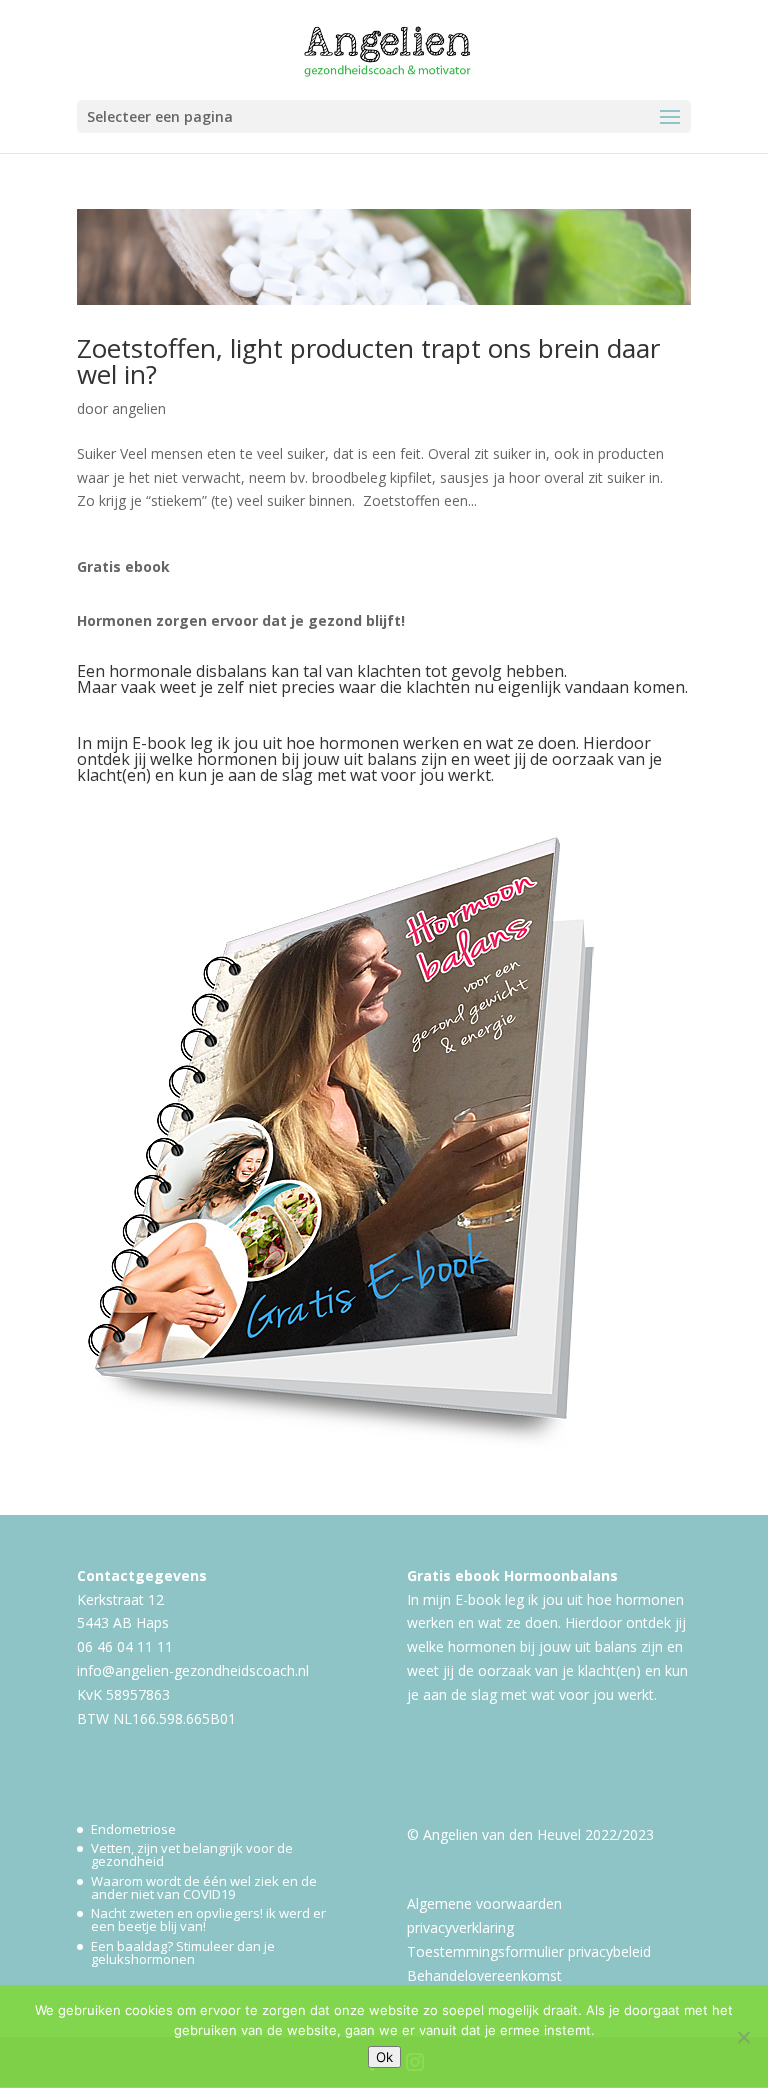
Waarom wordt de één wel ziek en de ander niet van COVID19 (204, 1887)
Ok (384, 2057)
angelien (139, 408)
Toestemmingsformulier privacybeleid (529, 1951)
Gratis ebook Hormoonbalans (512, 1575)
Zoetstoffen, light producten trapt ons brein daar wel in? (368, 361)
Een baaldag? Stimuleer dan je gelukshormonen (183, 1952)
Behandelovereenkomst (484, 1975)
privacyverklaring (460, 1927)
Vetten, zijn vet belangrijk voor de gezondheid (192, 1854)
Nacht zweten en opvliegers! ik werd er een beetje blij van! (208, 1919)
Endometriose (133, 1829)
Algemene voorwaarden (484, 1903)
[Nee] (743, 2037)
